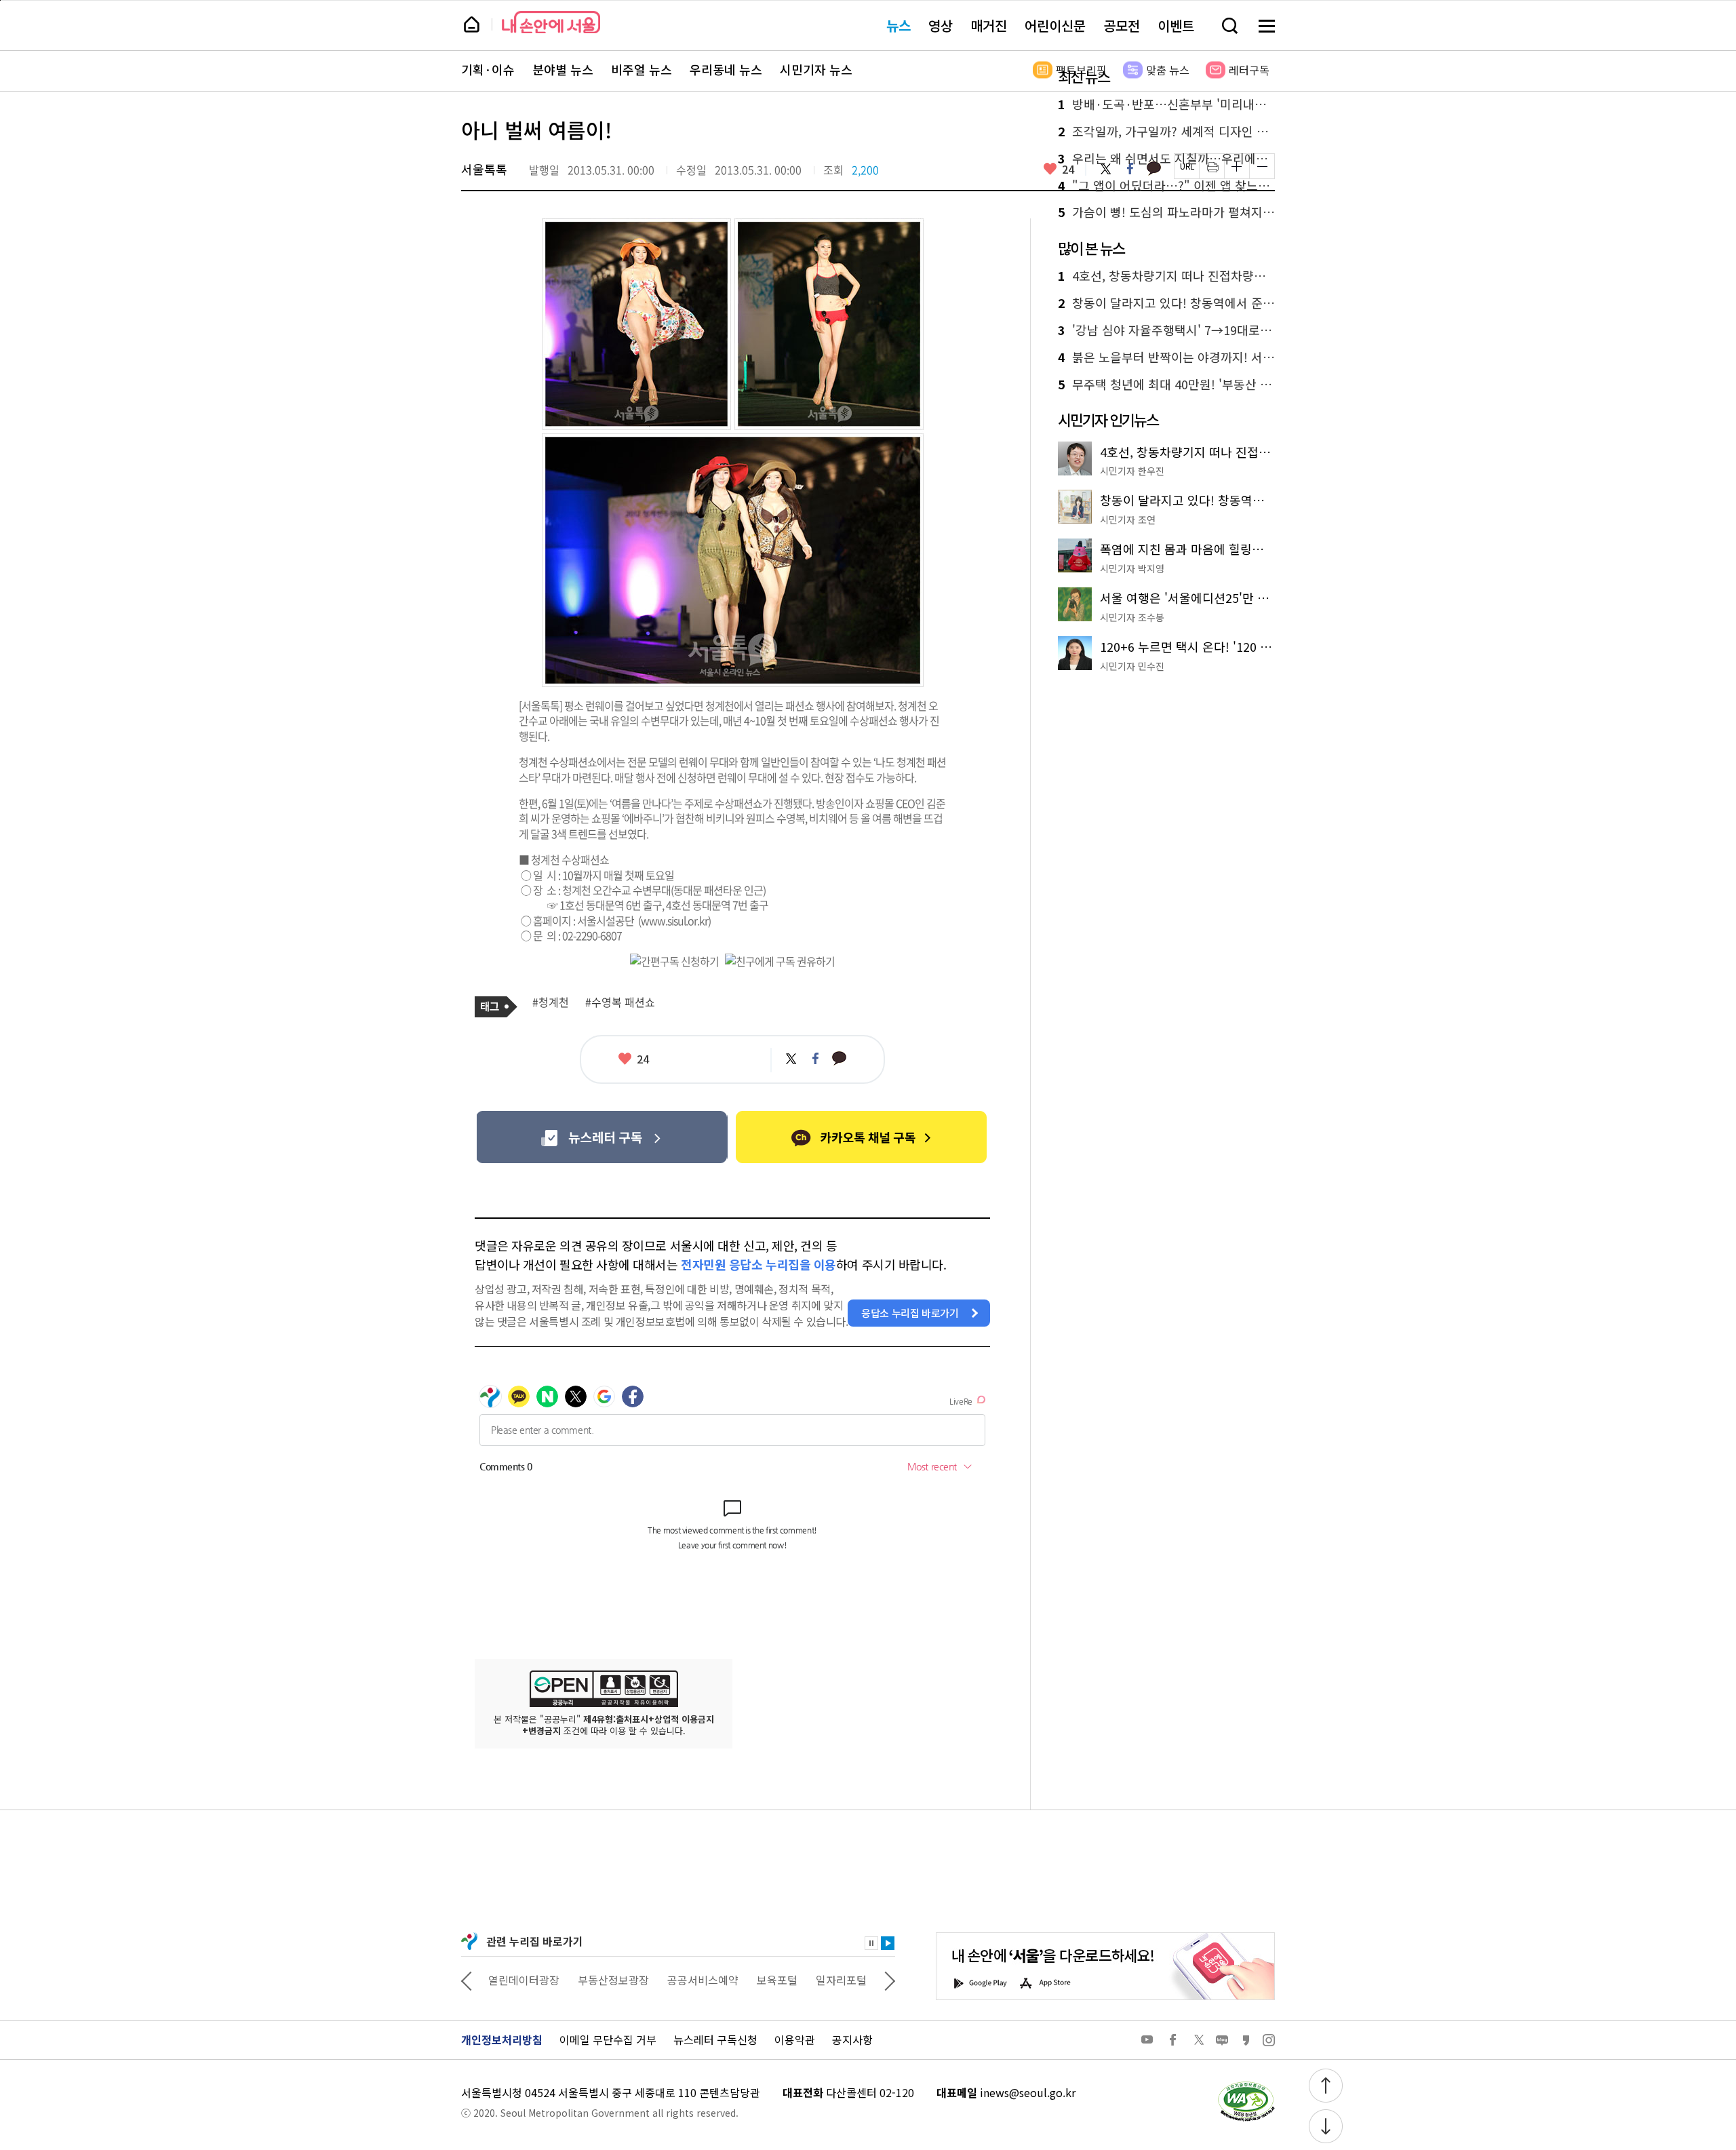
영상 (941, 25)
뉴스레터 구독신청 (715, 2039)
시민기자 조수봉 (1132, 617)
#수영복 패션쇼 (620, 1002)
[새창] (602, 1137)
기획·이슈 (488, 70)
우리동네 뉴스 (726, 70)
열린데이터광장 (524, 1980)
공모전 (1122, 25)
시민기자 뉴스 (816, 70)
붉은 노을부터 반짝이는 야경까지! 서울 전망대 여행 (1166, 357)
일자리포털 (841, 1980)
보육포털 (777, 1980)
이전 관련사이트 (467, 1980)
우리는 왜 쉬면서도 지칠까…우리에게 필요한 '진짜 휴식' (1166, 159)
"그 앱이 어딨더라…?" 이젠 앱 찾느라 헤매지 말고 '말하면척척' (1166, 186)
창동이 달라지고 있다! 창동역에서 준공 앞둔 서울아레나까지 (1166, 303)
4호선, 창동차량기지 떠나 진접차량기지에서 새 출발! (1166, 276)
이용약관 (795, 2039)
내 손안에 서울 (551, 22)
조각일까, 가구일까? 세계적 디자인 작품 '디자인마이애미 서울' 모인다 (1166, 132)
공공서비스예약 (703, 1980)
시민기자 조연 (1128, 520)
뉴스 (899, 25)
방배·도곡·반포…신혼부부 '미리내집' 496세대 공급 (1166, 104)
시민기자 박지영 (1132, 568)
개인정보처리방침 (502, 2039)
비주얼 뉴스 (642, 70)
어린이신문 (1055, 25)
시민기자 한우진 (1132, 471)
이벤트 (1176, 25)
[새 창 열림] (1246, 2085)
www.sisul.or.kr (674, 920)
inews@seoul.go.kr (1028, 2092)
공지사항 (852, 2039)
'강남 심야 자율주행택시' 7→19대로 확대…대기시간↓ (1166, 330)
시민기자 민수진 (1132, 666)
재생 (888, 1943)
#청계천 (551, 1002)
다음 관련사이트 (890, 1980)
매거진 (989, 25)
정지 (871, 1943)
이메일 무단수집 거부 (608, 2039)
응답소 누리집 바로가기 (910, 1313)
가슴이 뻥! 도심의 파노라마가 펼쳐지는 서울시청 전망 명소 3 (1166, 212)
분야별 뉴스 (563, 70)
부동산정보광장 (613, 1980)
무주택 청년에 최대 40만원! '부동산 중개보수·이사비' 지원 (1166, 385)
